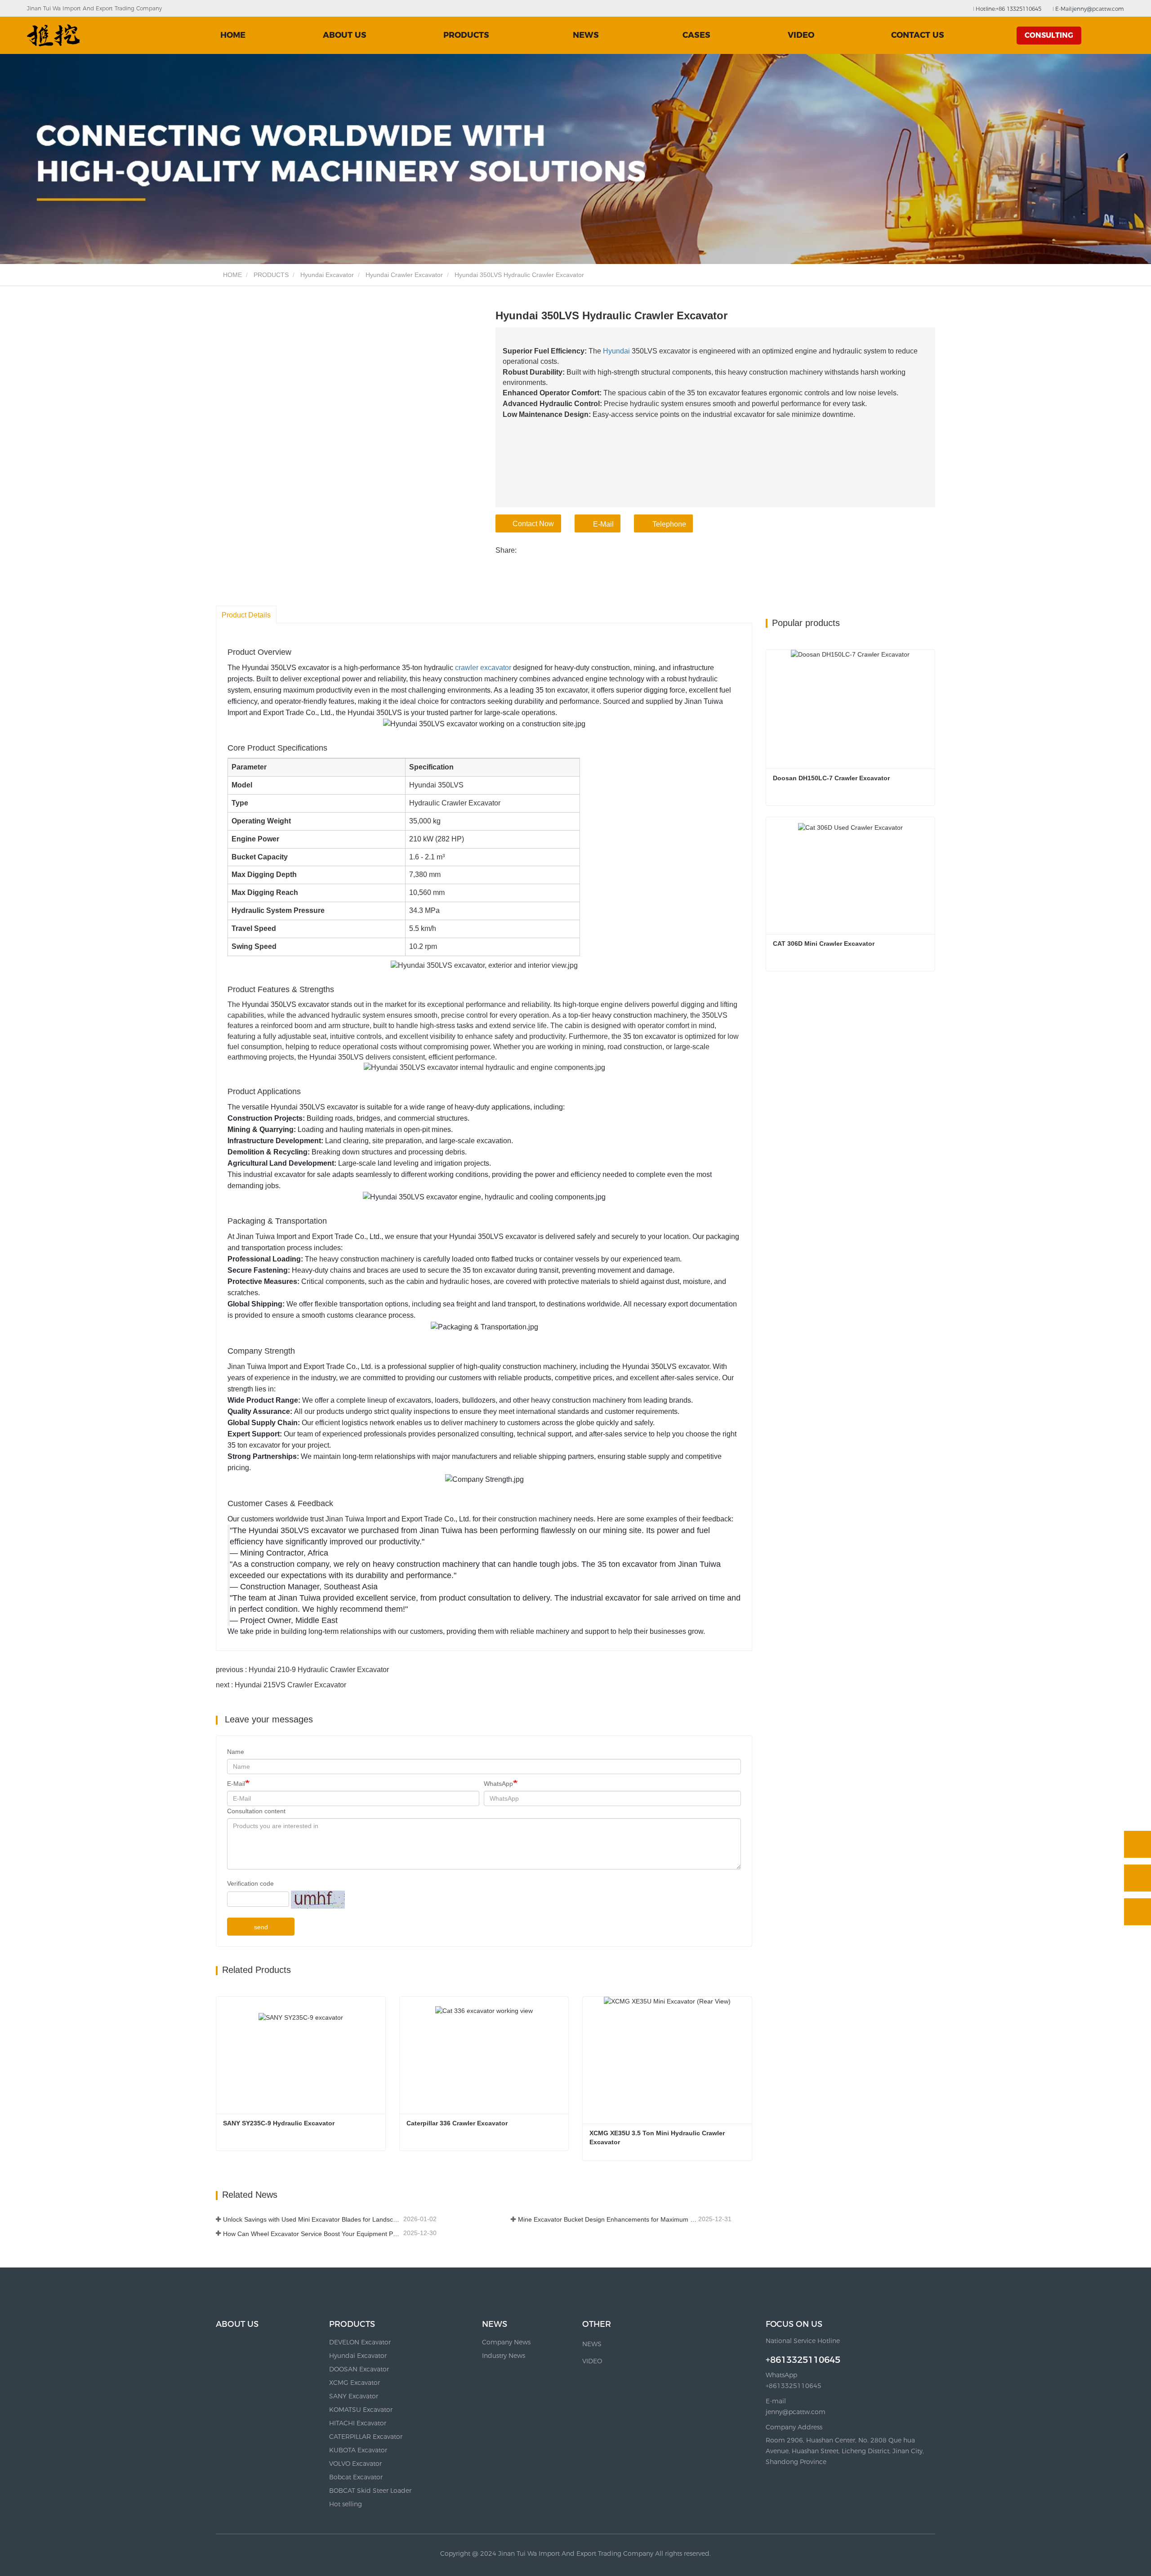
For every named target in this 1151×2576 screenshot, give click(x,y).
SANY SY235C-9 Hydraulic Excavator (279, 2123)
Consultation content (256, 1811)
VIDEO (801, 35)
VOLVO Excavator (355, 2464)
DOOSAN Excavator (359, 2369)
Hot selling (346, 2504)
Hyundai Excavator (327, 275)
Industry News (504, 2356)
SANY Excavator (354, 2396)
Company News (506, 2342)
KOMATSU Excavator (361, 2410)
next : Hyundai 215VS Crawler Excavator (281, 1685)
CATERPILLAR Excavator (366, 2437)
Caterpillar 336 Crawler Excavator (457, 2123)
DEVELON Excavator (360, 2342)
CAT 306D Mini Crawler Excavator (824, 944)
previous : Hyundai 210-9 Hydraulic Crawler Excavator (302, 1670)
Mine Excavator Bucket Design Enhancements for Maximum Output (607, 2219)
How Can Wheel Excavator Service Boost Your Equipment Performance (312, 2234)
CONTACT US (918, 35)
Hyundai (616, 351)
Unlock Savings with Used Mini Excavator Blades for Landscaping (312, 2219)
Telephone (669, 524)
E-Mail (603, 524)
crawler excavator (483, 668)
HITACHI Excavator (358, 2423)
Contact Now (533, 524)
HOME (233, 35)
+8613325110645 (803, 2360)
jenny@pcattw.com (796, 2412)
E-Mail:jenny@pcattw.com (1089, 9)
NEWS (495, 2324)
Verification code (250, 1883)
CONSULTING (1049, 35)
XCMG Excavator (355, 2383)
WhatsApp (498, 1784)
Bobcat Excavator (356, 2477)
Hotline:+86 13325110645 (1008, 9)
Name (236, 1752)
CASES (696, 35)
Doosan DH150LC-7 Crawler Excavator (831, 778)
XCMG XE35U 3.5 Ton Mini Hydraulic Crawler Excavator (658, 2138)
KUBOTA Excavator (358, 2450)
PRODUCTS (271, 275)
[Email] (1138, 1878)
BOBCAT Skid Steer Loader (370, 2491)
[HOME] (54, 35)
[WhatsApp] (1138, 1844)
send (261, 1927)
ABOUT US (345, 35)
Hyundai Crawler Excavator (404, 275)
